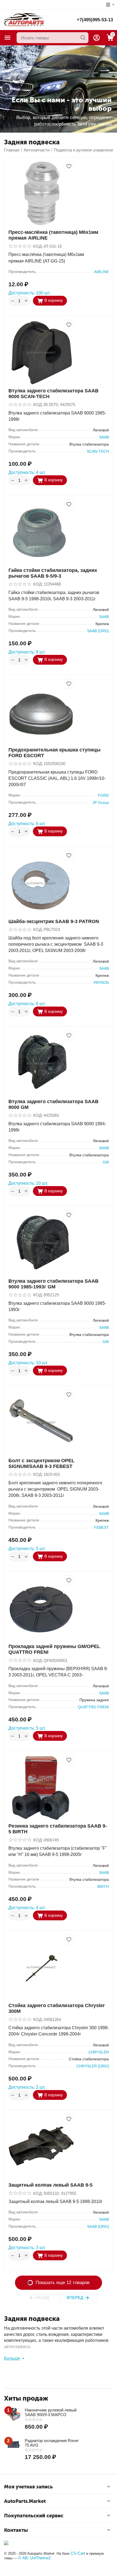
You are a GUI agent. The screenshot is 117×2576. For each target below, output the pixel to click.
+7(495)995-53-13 (95, 20)
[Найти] (83, 38)
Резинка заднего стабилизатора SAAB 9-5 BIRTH (58, 1829)
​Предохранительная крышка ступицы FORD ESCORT (54, 753)
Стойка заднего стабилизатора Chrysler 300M (57, 2008)
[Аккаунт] (97, 38)
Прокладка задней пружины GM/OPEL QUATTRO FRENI (54, 1649)
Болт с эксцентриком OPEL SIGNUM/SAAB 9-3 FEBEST (41, 1463)
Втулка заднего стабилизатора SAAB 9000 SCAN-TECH (53, 394)
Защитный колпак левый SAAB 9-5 (50, 2185)
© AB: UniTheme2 (34, 2558)
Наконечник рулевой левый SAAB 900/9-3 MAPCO (51, 2412)
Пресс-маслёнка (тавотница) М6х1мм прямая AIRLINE (53, 235)
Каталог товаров (8, 38)
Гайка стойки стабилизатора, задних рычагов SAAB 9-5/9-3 (53, 573)
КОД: (38, 246)
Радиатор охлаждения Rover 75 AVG (52, 2443)
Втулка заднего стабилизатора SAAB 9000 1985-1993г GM (53, 1284)
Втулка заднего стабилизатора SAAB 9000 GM (53, 1104)
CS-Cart (78, 2553)
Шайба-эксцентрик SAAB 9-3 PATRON (54, 921)
